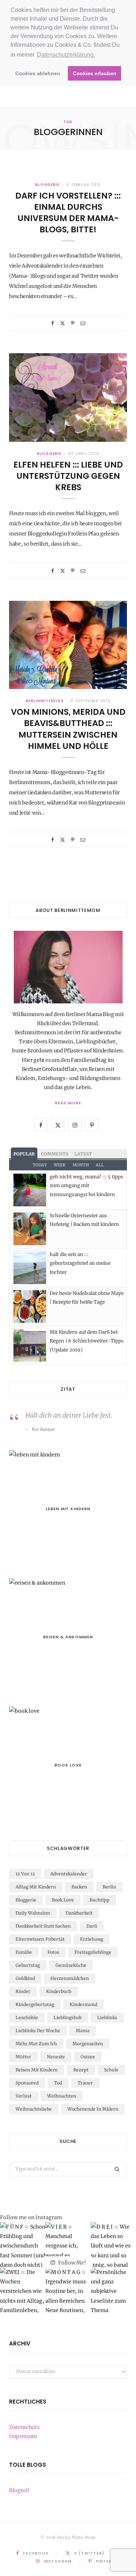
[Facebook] (53, 323)
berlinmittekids (45, 701)
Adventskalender (69, 1874)
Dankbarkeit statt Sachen (43, 1926)
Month (81, 1165)
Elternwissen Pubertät (40, 1939)
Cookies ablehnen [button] (38, 73)
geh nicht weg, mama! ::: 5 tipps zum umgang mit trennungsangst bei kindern (86, 1186)
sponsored (27, 2083)
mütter (23, 2057)
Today (40, 1165)
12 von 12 (25, 1874)
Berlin (109, 1887)
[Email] (83, 323)
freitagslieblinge (93, 1952)
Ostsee (88, 2057)
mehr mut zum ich (36, 2044)
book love (63, 1900)
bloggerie (47, 185)
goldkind (25, 1978)
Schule (111, 2070)
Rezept (81, 2070)
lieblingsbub (68, 2017)
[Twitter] (63, 323)
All (100, 1165)
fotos (53, 1952)
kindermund (83, 2004)
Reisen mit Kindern (37, 2070)
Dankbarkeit (79, 1913)
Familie (24, 1952)
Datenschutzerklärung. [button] (66, 55)
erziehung (92, 1939)
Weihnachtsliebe (34, 2109)
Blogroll (19, 2490)
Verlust (24, 2096)
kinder (23, 1991)
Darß (92, 1926)
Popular (24, 1154)
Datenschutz (24, 2427)
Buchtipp (100, 1900)
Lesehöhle (27, 2017)
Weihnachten (62, 2096)
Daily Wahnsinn (33, 1913)
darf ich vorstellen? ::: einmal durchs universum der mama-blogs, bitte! (68, 213)
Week (60, 1165)
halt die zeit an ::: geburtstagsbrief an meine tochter (80, 1263)
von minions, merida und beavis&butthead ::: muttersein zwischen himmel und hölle (68, 729)
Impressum (23, 2436)
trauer (85, 2083)
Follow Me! (71, 2263)
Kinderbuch (59, 1991)
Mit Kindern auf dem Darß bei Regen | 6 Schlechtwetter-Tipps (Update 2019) (87, 1341)
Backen (79, 1887)
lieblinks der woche (38, 2031)
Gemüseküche (71, 1965)
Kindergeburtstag (35, 2004)
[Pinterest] (73, 323)
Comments (55, 1154)
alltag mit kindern (36, 1887)
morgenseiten (88, 2044)
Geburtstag (28, 1965)
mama (83, 2031)
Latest (83, 1154)
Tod (58, 2083)
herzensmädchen (70, 1978)
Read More (68, 1103)
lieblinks (107, 2017)
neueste (56, 2057)
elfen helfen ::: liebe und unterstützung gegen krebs (68, 476)
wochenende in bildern (93, 2109)
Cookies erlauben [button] (95, 73)
